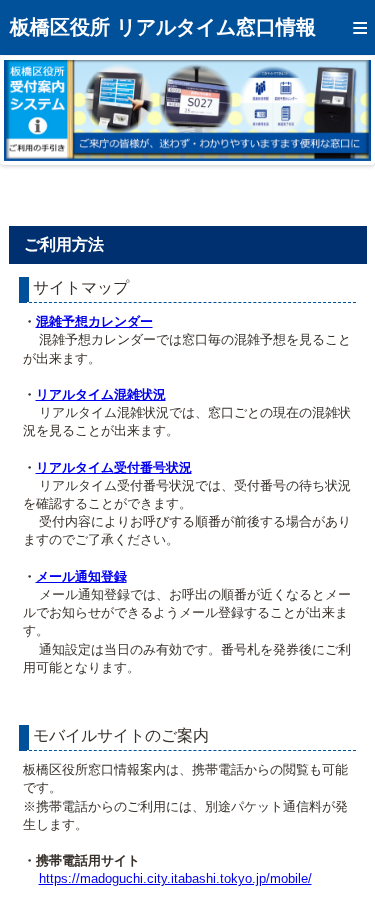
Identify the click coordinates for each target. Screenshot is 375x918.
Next (341, 110)
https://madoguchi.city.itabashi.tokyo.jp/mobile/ (175, 878)
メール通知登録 (81, 576)
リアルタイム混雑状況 (101, 394)
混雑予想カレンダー (94, 321)
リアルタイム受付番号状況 (114, 467)
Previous (34, 110)
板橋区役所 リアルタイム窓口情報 (163, 27)
